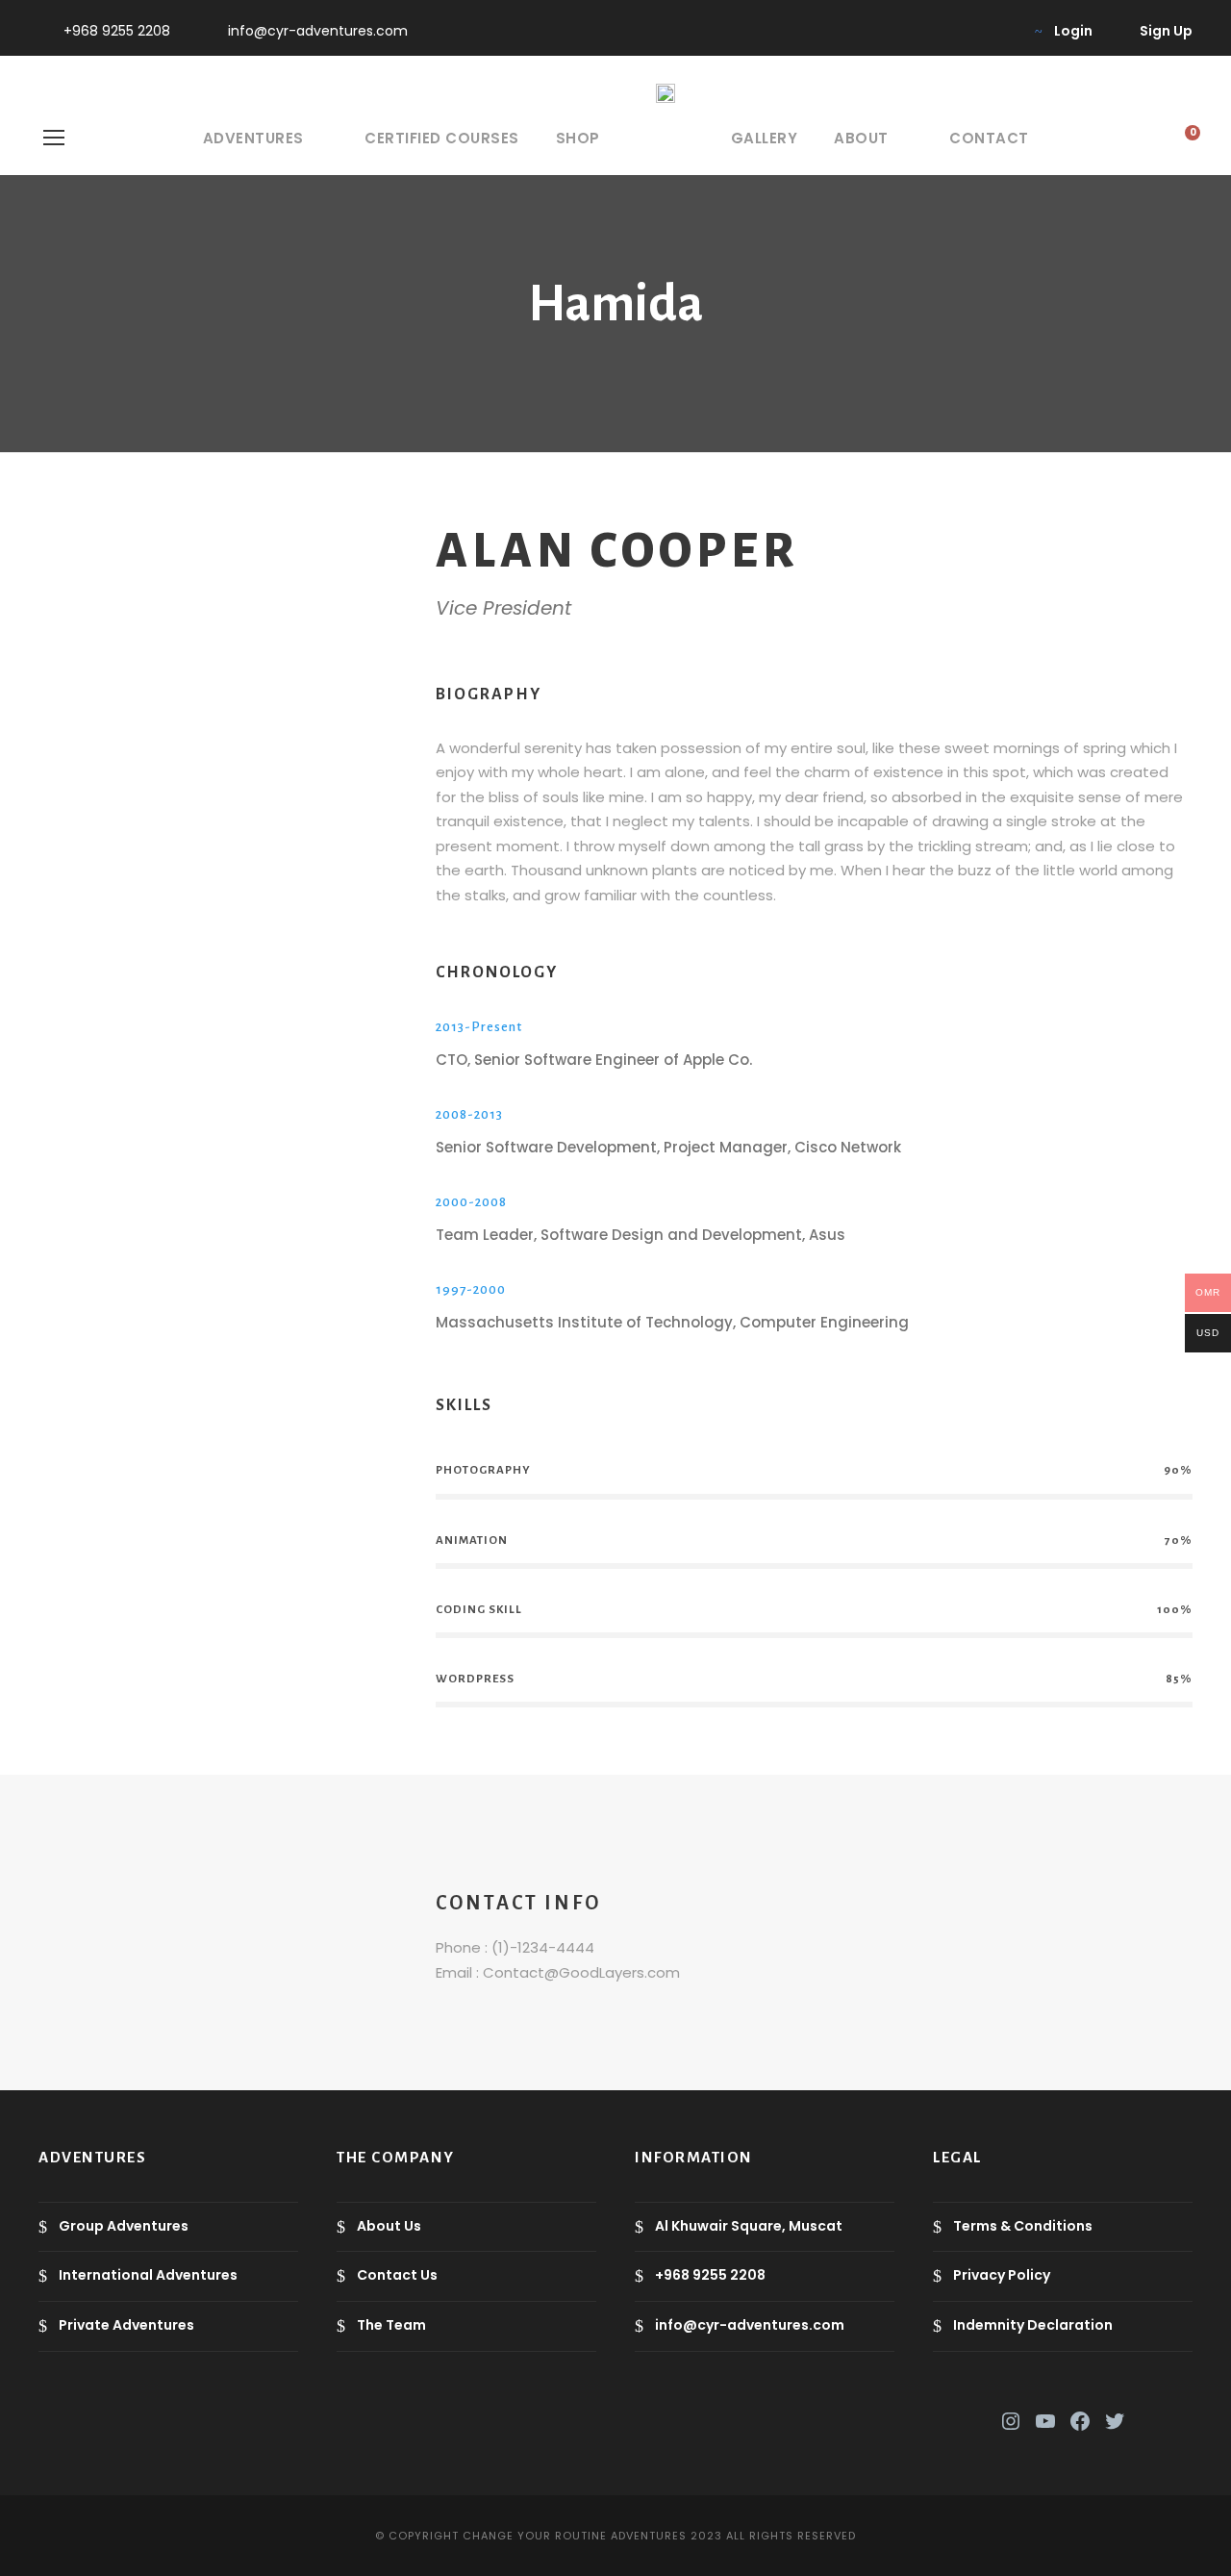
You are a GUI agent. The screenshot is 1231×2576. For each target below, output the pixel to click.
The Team (391, 2325)
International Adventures (148, 2276)
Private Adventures (126, 2325)
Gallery (765, 138)
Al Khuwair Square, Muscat (749, 2226)
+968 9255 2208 (117, 31)
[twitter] (937, 31)
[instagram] (999, 31)
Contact (989, 138)
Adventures (253, 138)
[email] (172, 567)
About (861, 138)
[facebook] (906, 31)
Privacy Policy (1002, 2276)
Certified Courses (442, 138)
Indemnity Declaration (1033, 2325)
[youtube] (968, 31)
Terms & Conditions (1023, 2226)
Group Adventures (124, 2226)
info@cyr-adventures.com (318, 31)
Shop (578, 138)
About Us (389, 2226)
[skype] (234, 567)
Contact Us (397, 2276)
